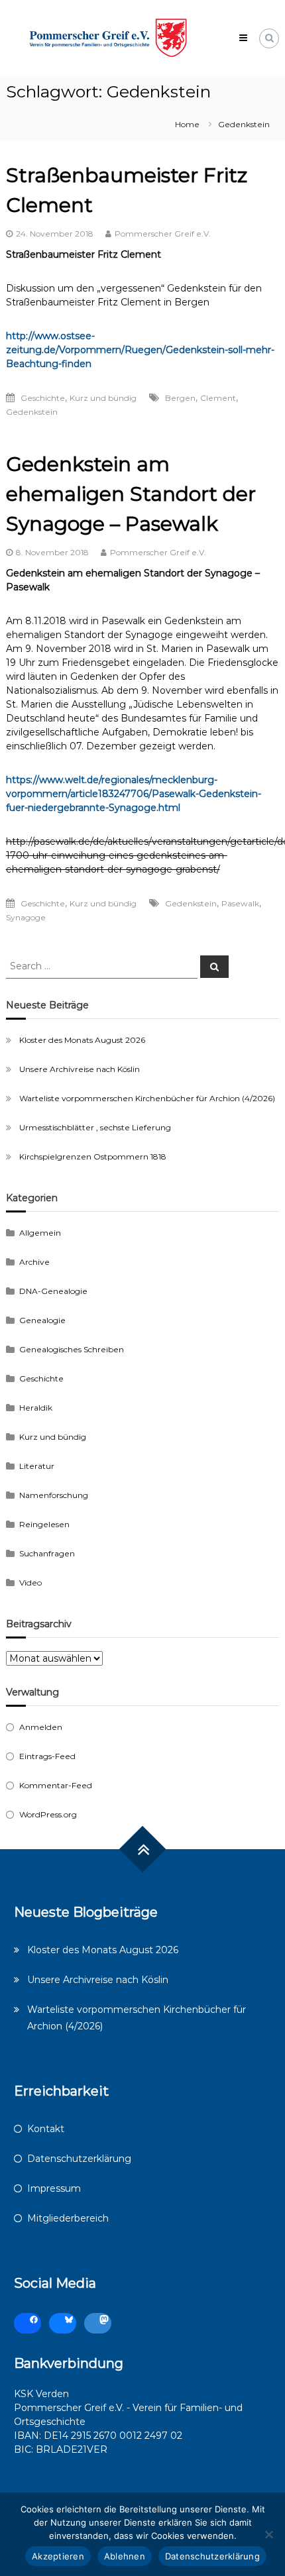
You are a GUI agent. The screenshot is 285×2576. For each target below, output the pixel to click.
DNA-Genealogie (53, 1291)
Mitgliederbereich (68, 2218)
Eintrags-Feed (47, 1756)
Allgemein (40, 1233)
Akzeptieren (58, 2556)
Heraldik (36, 1408)
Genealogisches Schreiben (72, 1349)
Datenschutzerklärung (79, 2159)
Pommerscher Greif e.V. (163, 234)
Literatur (37, 1466)
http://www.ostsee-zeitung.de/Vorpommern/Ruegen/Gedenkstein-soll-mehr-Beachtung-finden (140, 350)
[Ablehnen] (268, 2534)
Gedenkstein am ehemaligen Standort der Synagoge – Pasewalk (131, 494)
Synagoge (26, 917)
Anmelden (41, 1727)
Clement (218, 398)
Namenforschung (54, 1495)
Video (30, 1583)
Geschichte (43, 398)
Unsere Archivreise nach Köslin (80, 1069)
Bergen (180, 398)
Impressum (54, 2188)
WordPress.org (48, 1814)
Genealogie (42, 1320)
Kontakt (46, 2129)
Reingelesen (44, 1524)
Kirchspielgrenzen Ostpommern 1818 (93, 1156)
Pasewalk (240, 903)
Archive (34, 1262)
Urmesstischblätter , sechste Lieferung (95, 1127)
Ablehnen (125, 2556)
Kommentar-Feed (56, 1785)
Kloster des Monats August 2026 (82, 1040)
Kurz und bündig (103, 398)
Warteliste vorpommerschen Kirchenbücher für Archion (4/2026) (147, 1098)
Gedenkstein (32, 412)
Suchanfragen (47, 1553)
